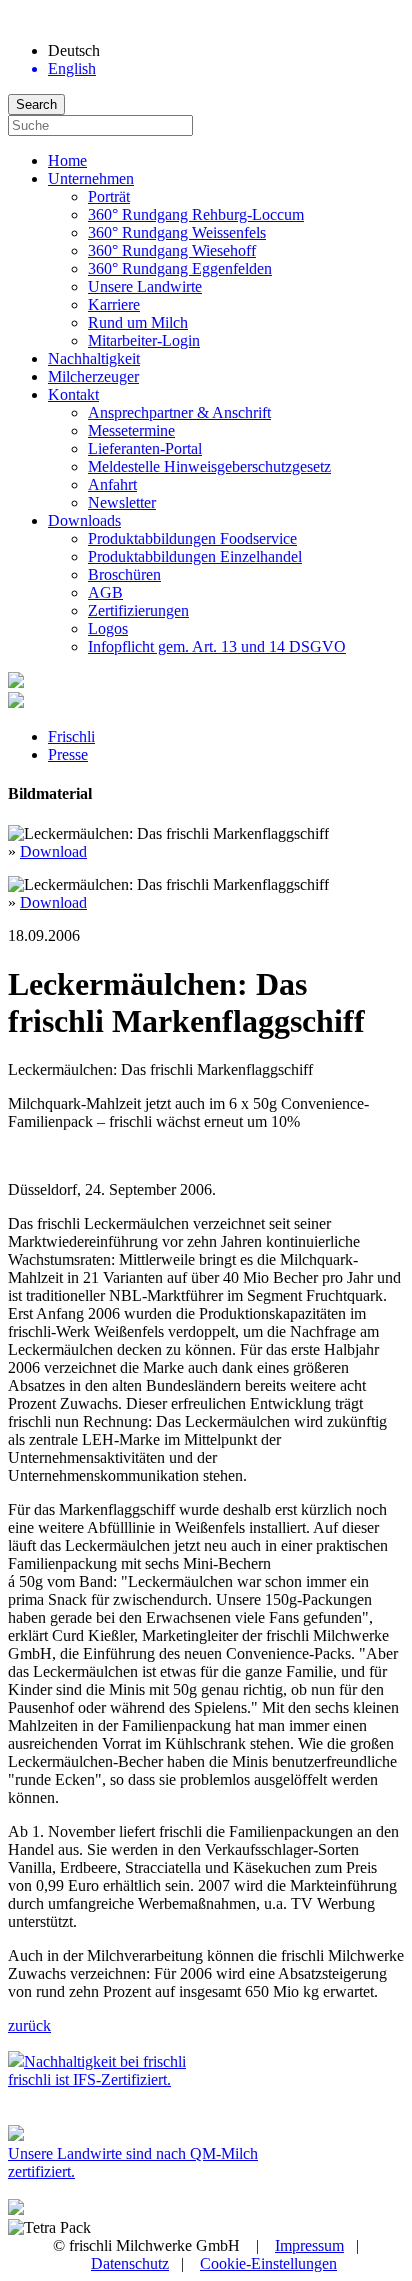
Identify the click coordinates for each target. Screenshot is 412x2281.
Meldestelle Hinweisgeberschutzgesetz (209, 466)
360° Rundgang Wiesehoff (172, 250)
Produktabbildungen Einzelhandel (195, 556)
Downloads (84, 520)
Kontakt (73, 394)
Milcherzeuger (93, 376)
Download (53, 851)
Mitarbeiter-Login (144, 340)
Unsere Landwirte (145, 286)
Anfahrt (112, 484)
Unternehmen (91, 178)
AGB (105, 592)
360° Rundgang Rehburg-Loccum (196, 214)
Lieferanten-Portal (145, 448)
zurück (29, 2025)
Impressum (309, 2245)
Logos (108, 628)
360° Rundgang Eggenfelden (180, 268)
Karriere (114, 304)
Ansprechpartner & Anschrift (179, 412)
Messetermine (131, 430)
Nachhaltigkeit (94, 358)
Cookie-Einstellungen (268, 2263)
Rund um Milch (138, 322)
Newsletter (122, 502)
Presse (68, 754)
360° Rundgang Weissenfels (177, 232)
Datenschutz (130, 2263)
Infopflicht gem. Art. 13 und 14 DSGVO (217, 646)
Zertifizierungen (138, 610)
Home (67, 160)
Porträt (109, 196)
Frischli (71, 736)
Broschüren (124, 574)
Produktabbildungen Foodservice (192, 538)
